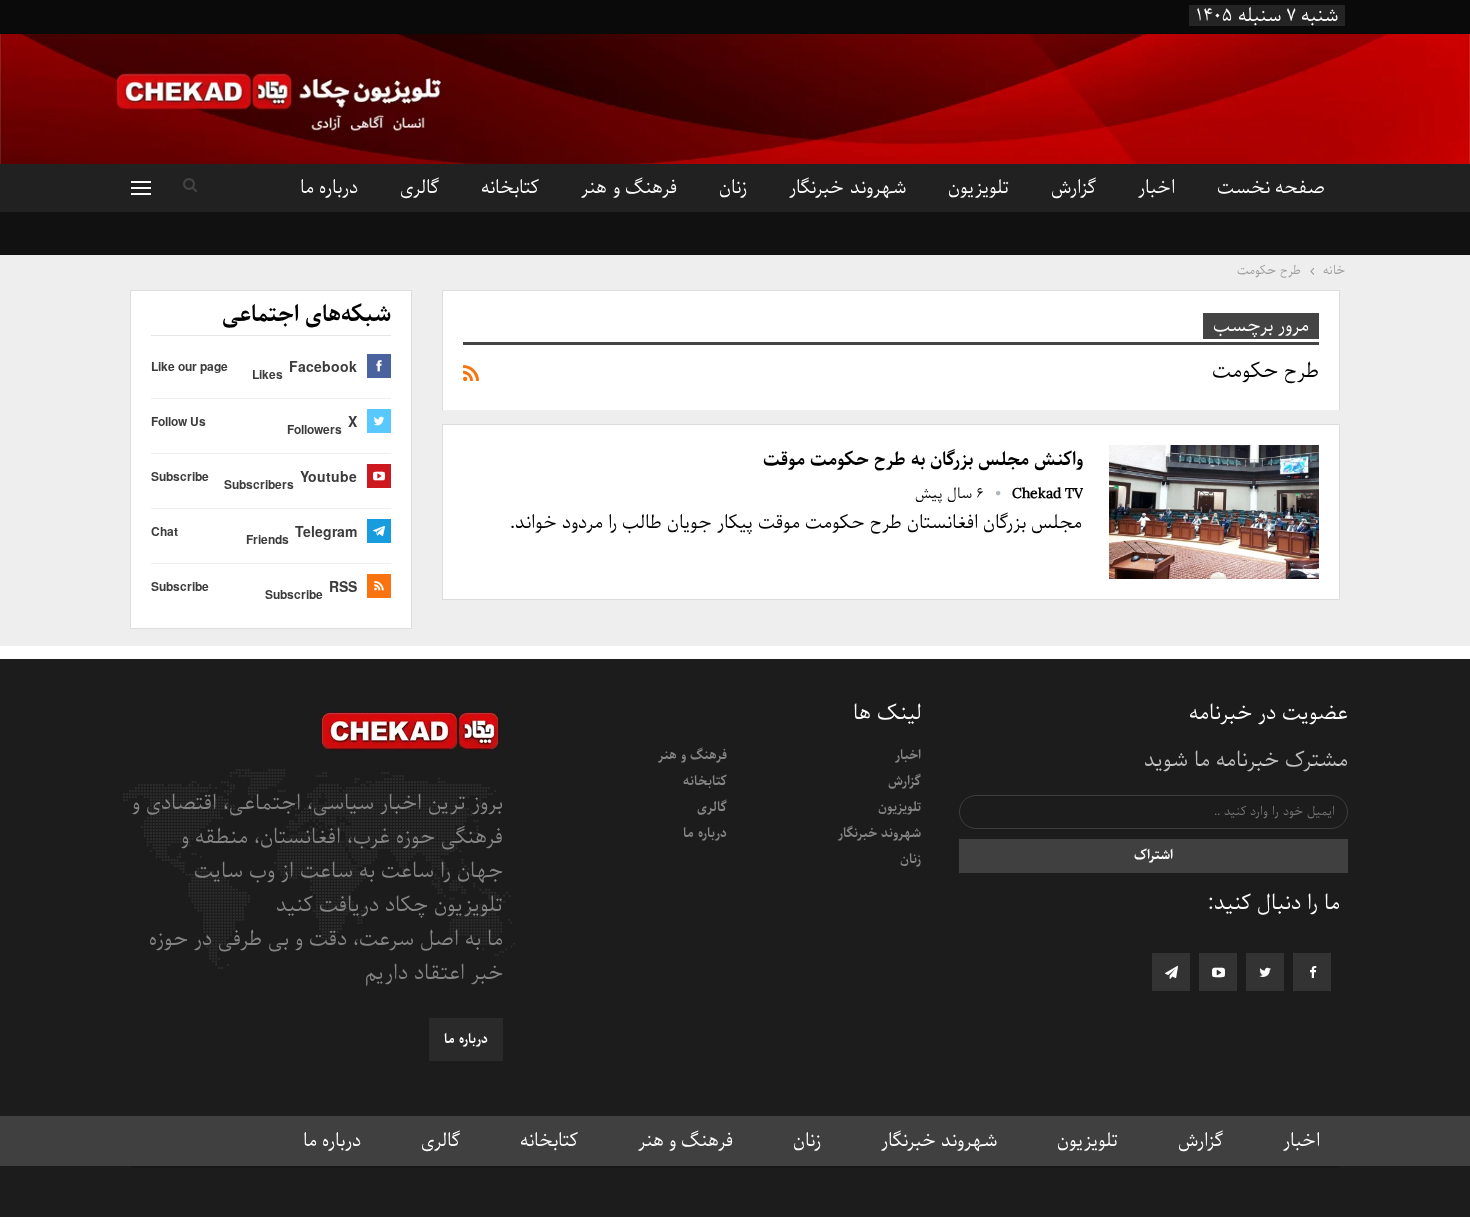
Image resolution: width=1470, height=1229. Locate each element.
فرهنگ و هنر (629, 188)
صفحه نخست (1271, 188)
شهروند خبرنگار (847, 188)
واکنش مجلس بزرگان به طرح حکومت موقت (923, 460)
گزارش (1073, 188)
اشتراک (1153, 855)
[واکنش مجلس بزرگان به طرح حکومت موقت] (1214, 512)
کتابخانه (510, 188)
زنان (733, 188)
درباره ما (329, 188)
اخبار (1156, 188)
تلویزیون (978, 188)
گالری (419, 188)
